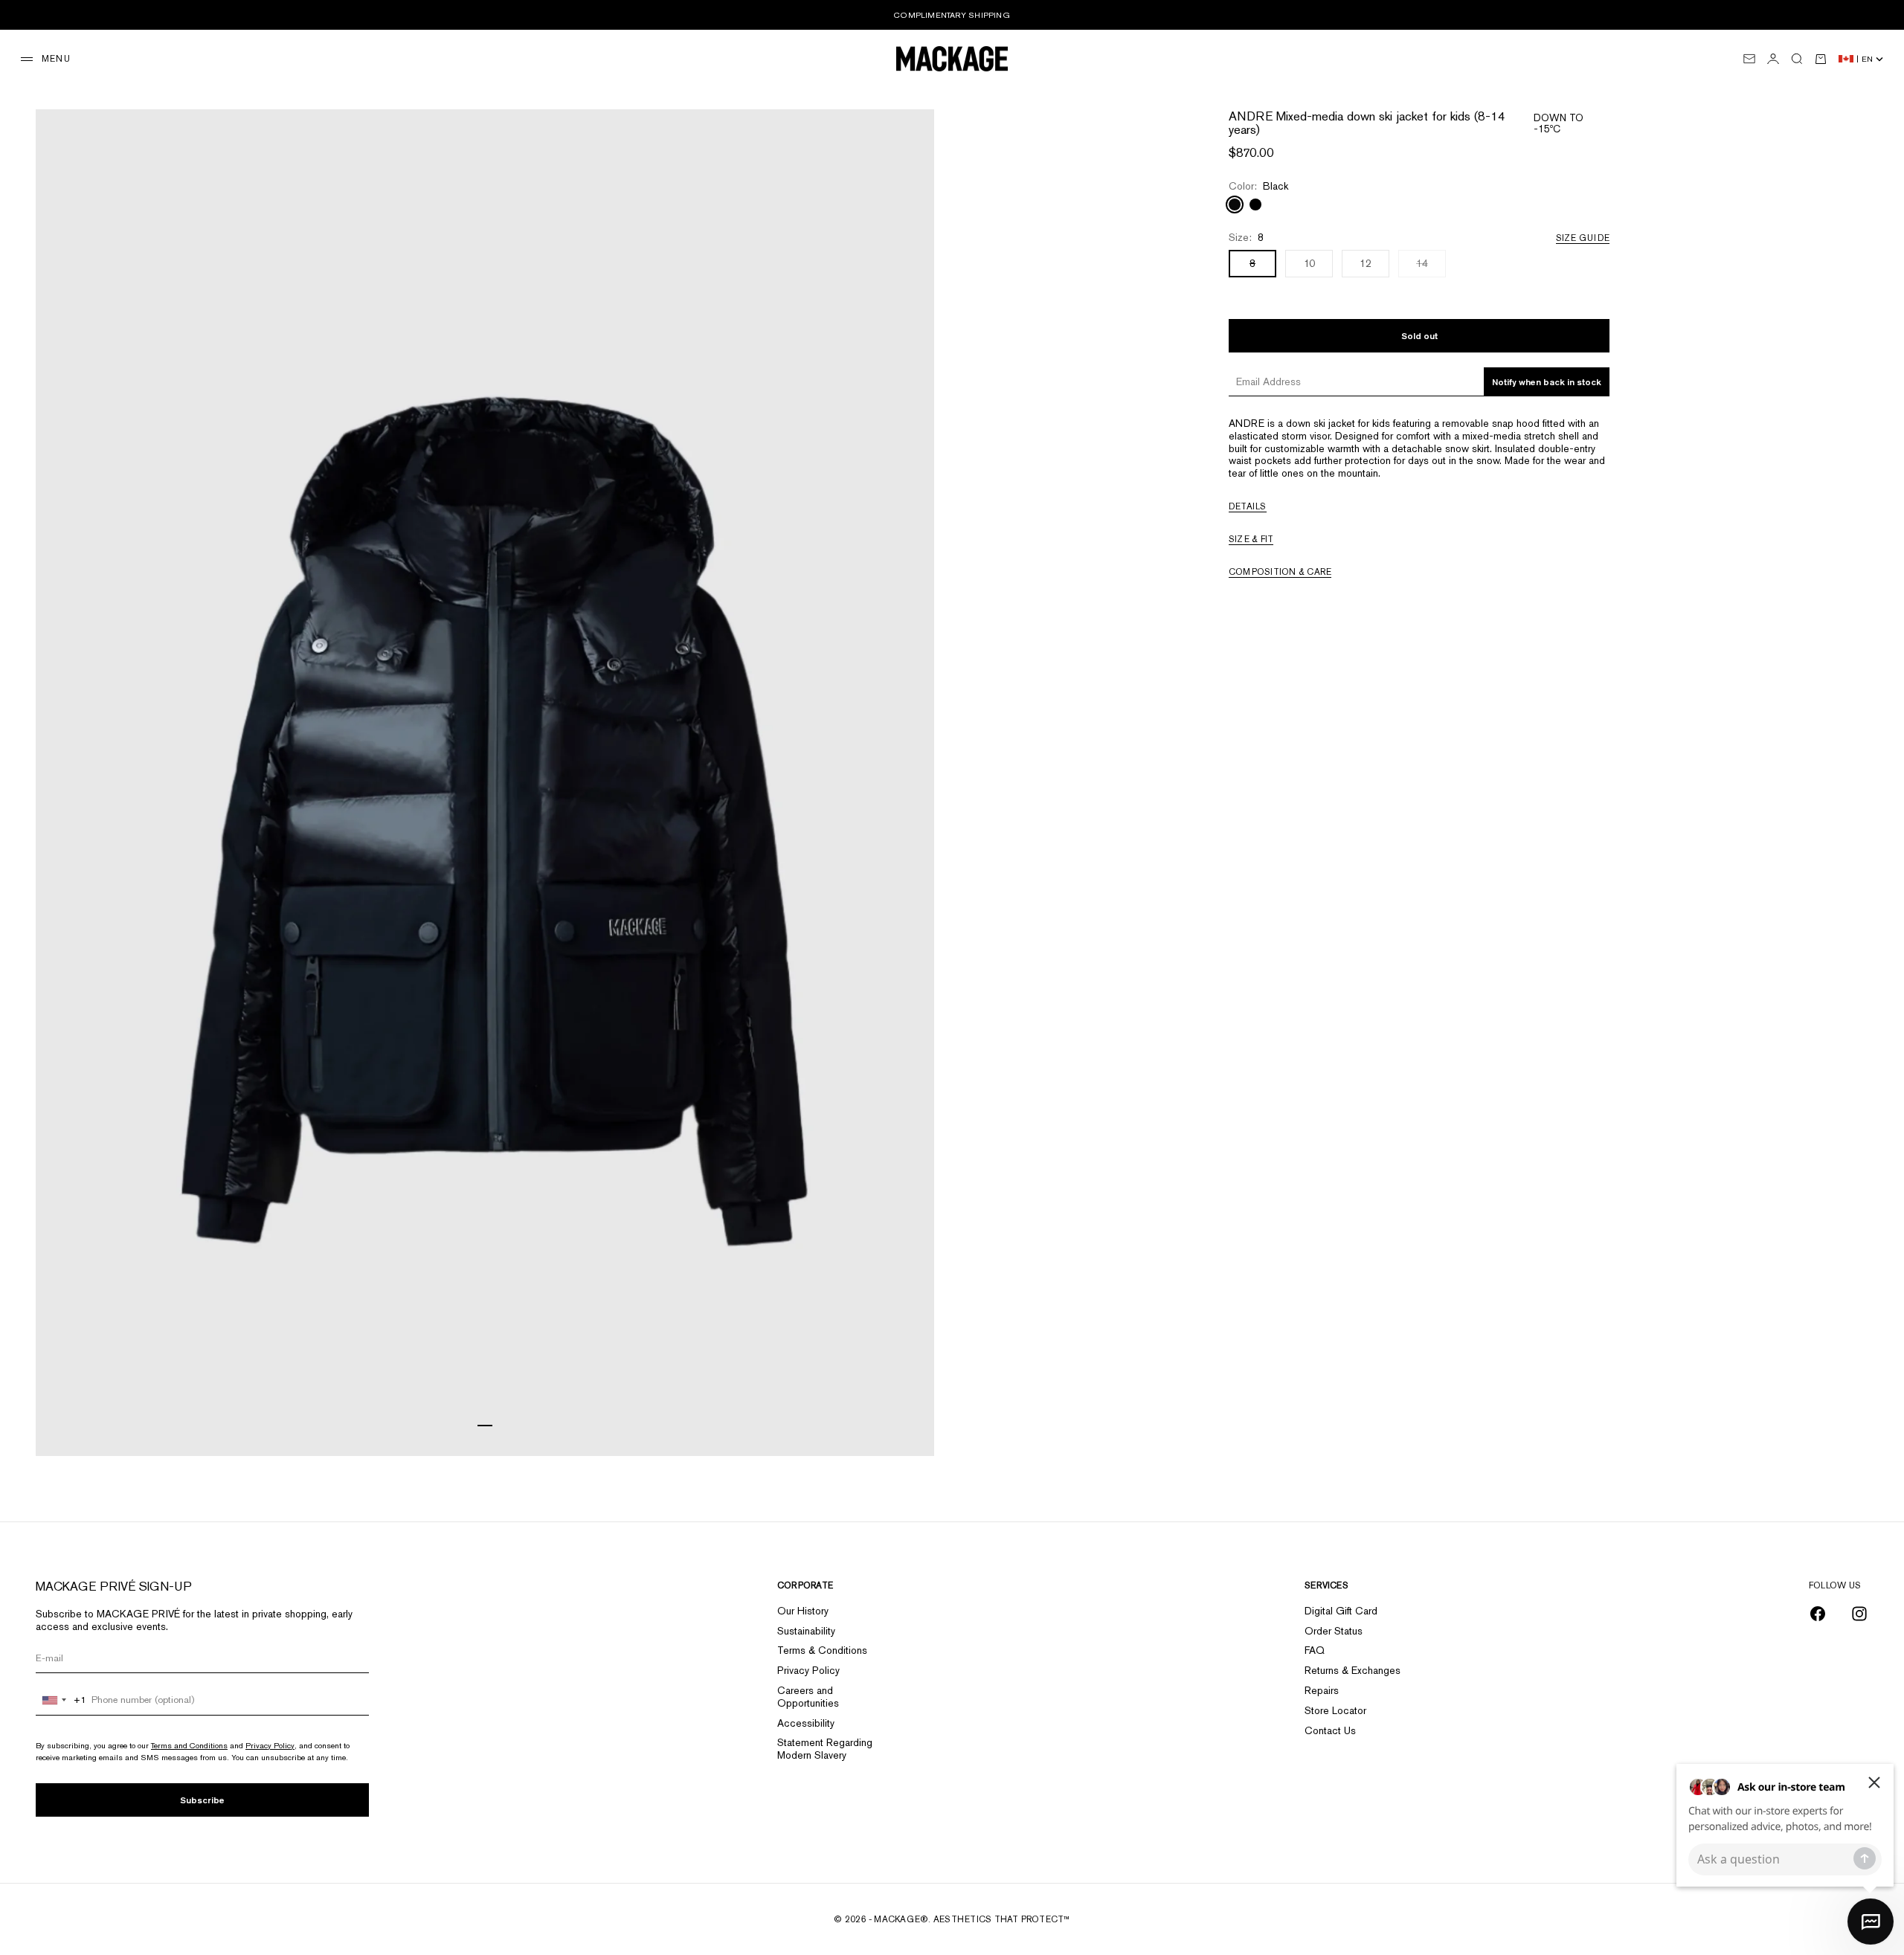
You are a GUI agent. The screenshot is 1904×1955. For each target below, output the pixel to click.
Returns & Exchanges (1353, 1670)
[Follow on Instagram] (1859, 1614)
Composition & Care (1280, 572)
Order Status (1334, 1631)
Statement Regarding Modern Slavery (825, 1749)
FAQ (1315, 1650)
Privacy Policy (270, 1745)
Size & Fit (1251, 539)
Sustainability (806, 1631)
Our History (803, 1611)
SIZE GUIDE (1583, 238)
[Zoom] (904, 1426)
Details (1248, 506)
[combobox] (61, 1700)
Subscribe (202, 1800)
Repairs (1322, 1690)
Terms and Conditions (189, 1745)
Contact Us (1330, 1730)
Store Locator (1335, 1710)
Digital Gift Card (1341, 1611)
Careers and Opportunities (808, 1697)
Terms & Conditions (822, 1650)
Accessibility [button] (806, 1723)
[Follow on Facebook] (1818, 1614)
